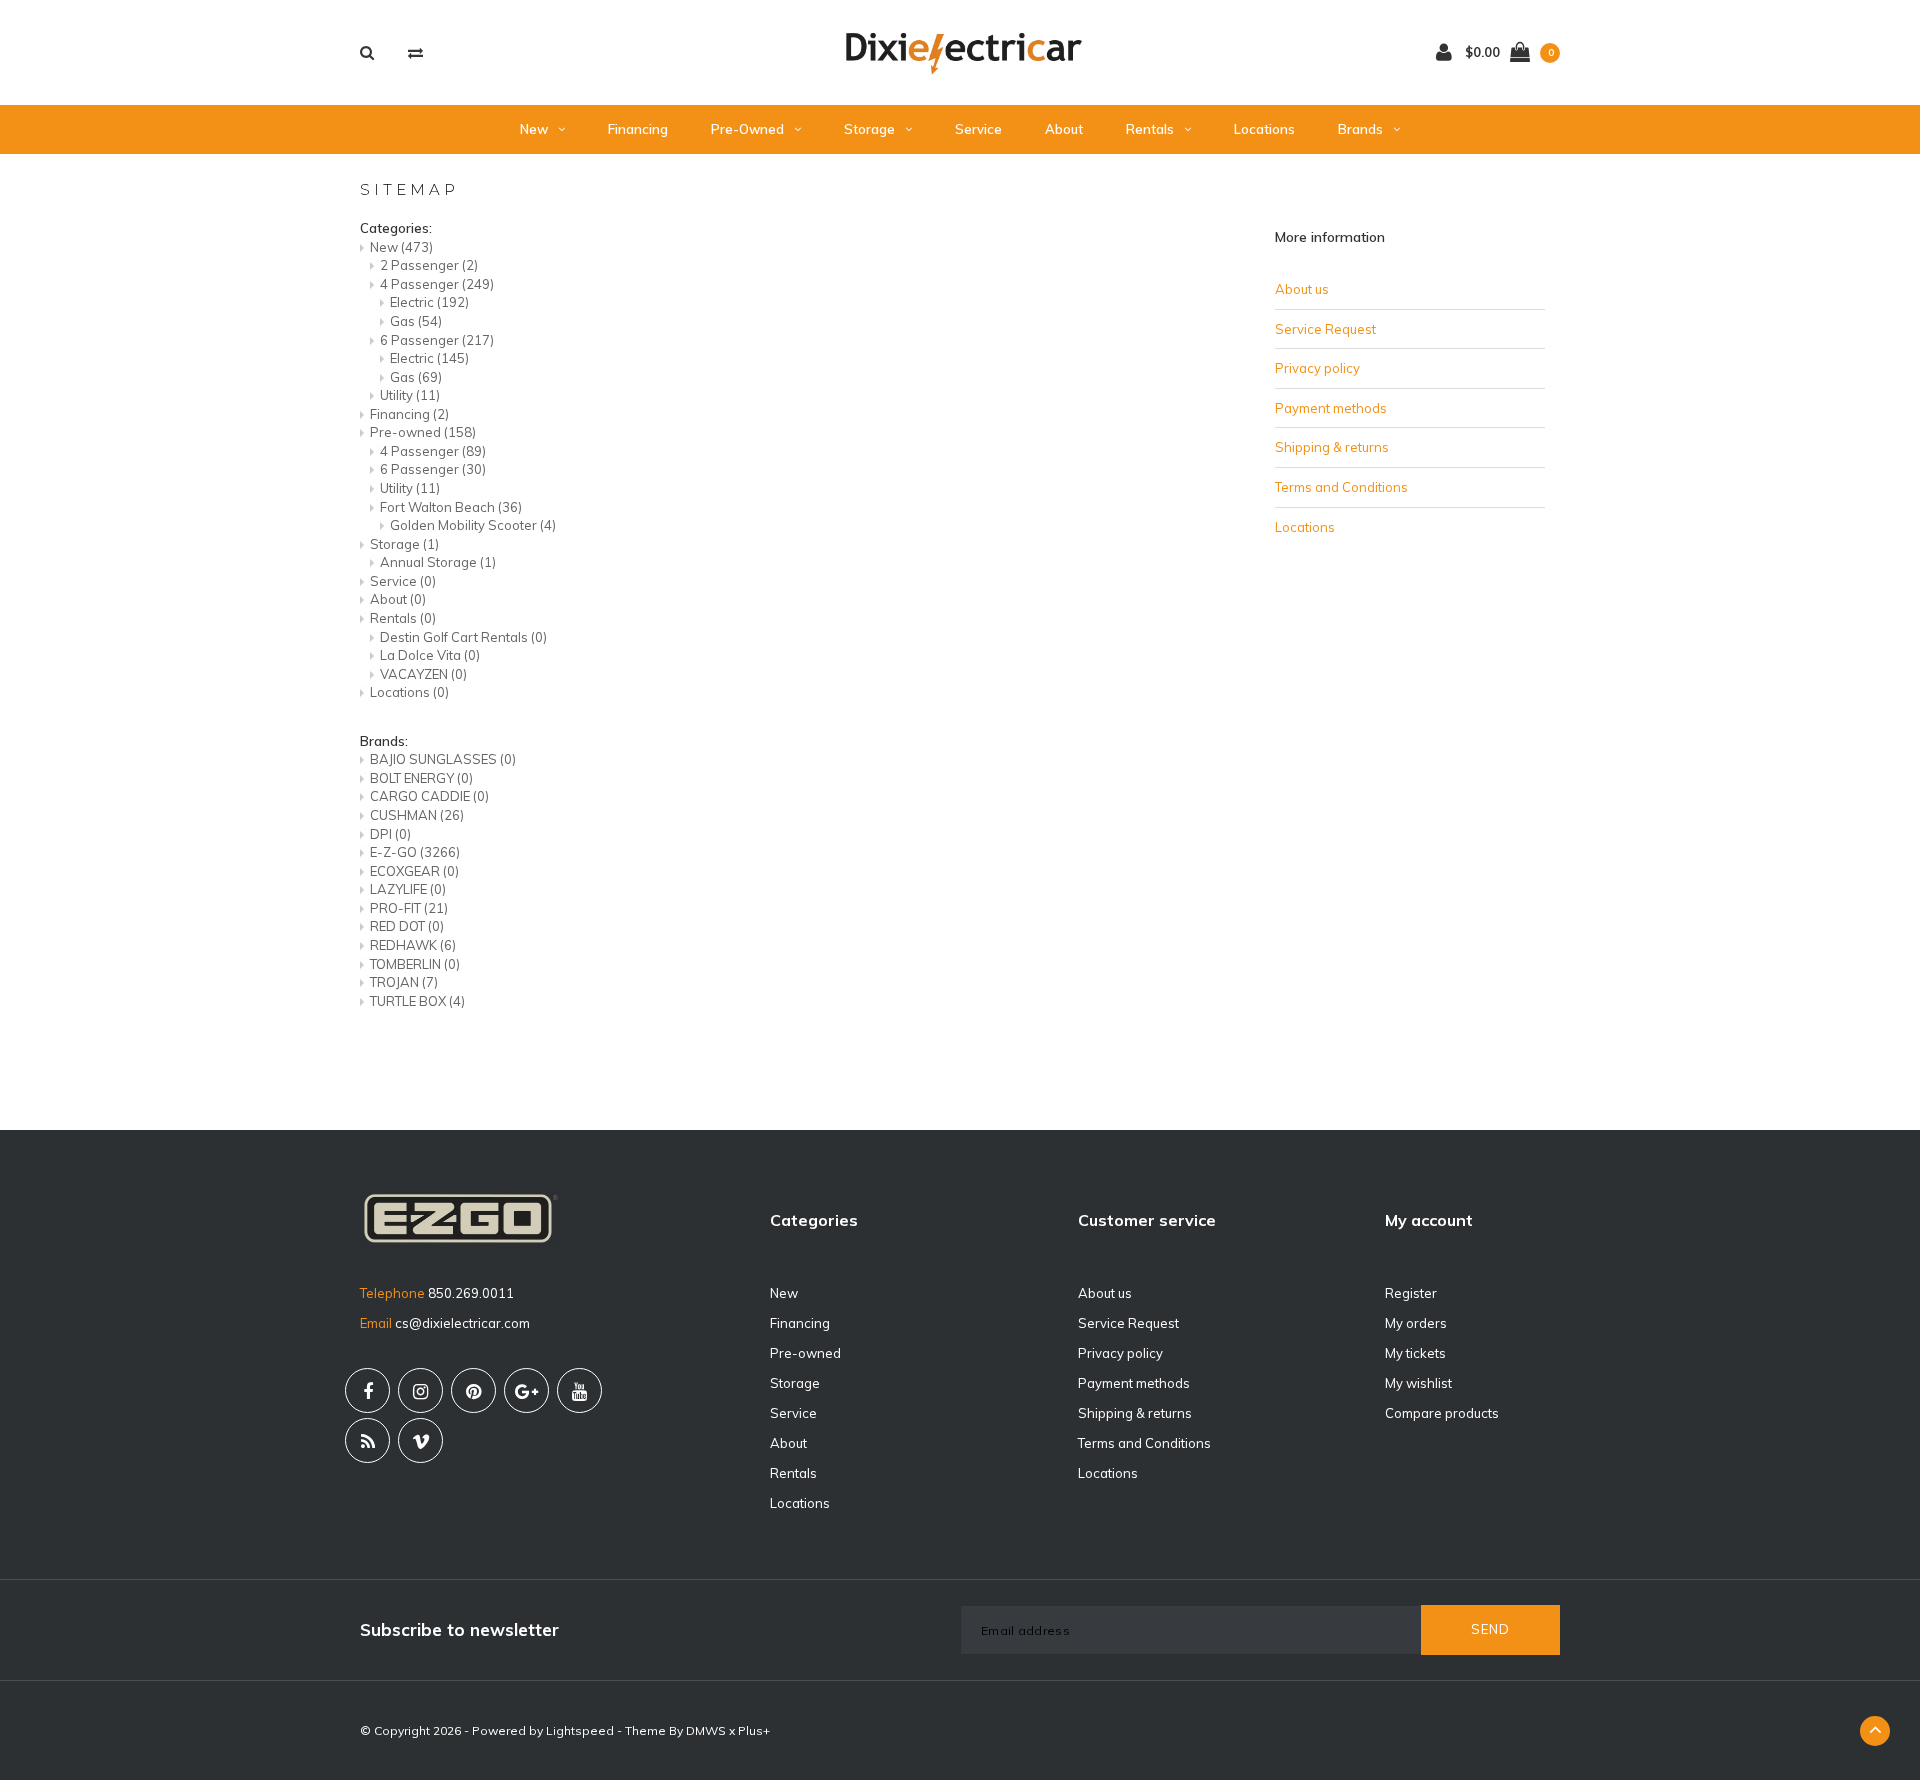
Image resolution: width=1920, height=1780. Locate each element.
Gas (416, 321)
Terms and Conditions (1341, 487)
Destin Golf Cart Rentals (463, 637)
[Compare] (415, 52)
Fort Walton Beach (451, 507)
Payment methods (1331, 408)
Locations (1264, 129)
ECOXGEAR (414, 871)
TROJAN (404, 982)
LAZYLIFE (408, 889)
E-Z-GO (415, 852)
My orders (1416, 1323)
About (1064, 129)
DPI (390, 834)
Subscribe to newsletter (459, 1629)
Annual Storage (438, 562)
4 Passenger (437, 284)
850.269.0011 (471, 1293)
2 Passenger (429, 265)
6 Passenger (437, 340)
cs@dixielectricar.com (462, 1323)
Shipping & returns (1332, 447)
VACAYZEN (423, 674)
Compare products (1442, 1413)
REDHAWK (413, 945)
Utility (410, 395)
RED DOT (407, 926)
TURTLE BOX (417, 1001)
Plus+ (754, 1730)
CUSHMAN (417, 815)
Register (1411, 1293)
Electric (429, 302)
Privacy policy (1317, 368)
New (534, 129)
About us (1302, 289)
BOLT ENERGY (421, 778)
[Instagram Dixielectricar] (420, 1390)
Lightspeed (580, 1730)
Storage (869, 129)
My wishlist (1418, 1383)
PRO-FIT (409, 908)
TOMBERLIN (415, 964)
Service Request (1325, 329)
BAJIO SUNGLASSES (443, 759)
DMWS (706, 1730)
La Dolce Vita (430, 655)
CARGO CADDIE (429, 796)
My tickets (1415, 1353)
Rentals (1150, 129)
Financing (638, 129)
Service (978, 129)
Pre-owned (747, 129)
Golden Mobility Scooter (473, 525)
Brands (1360, 129)
